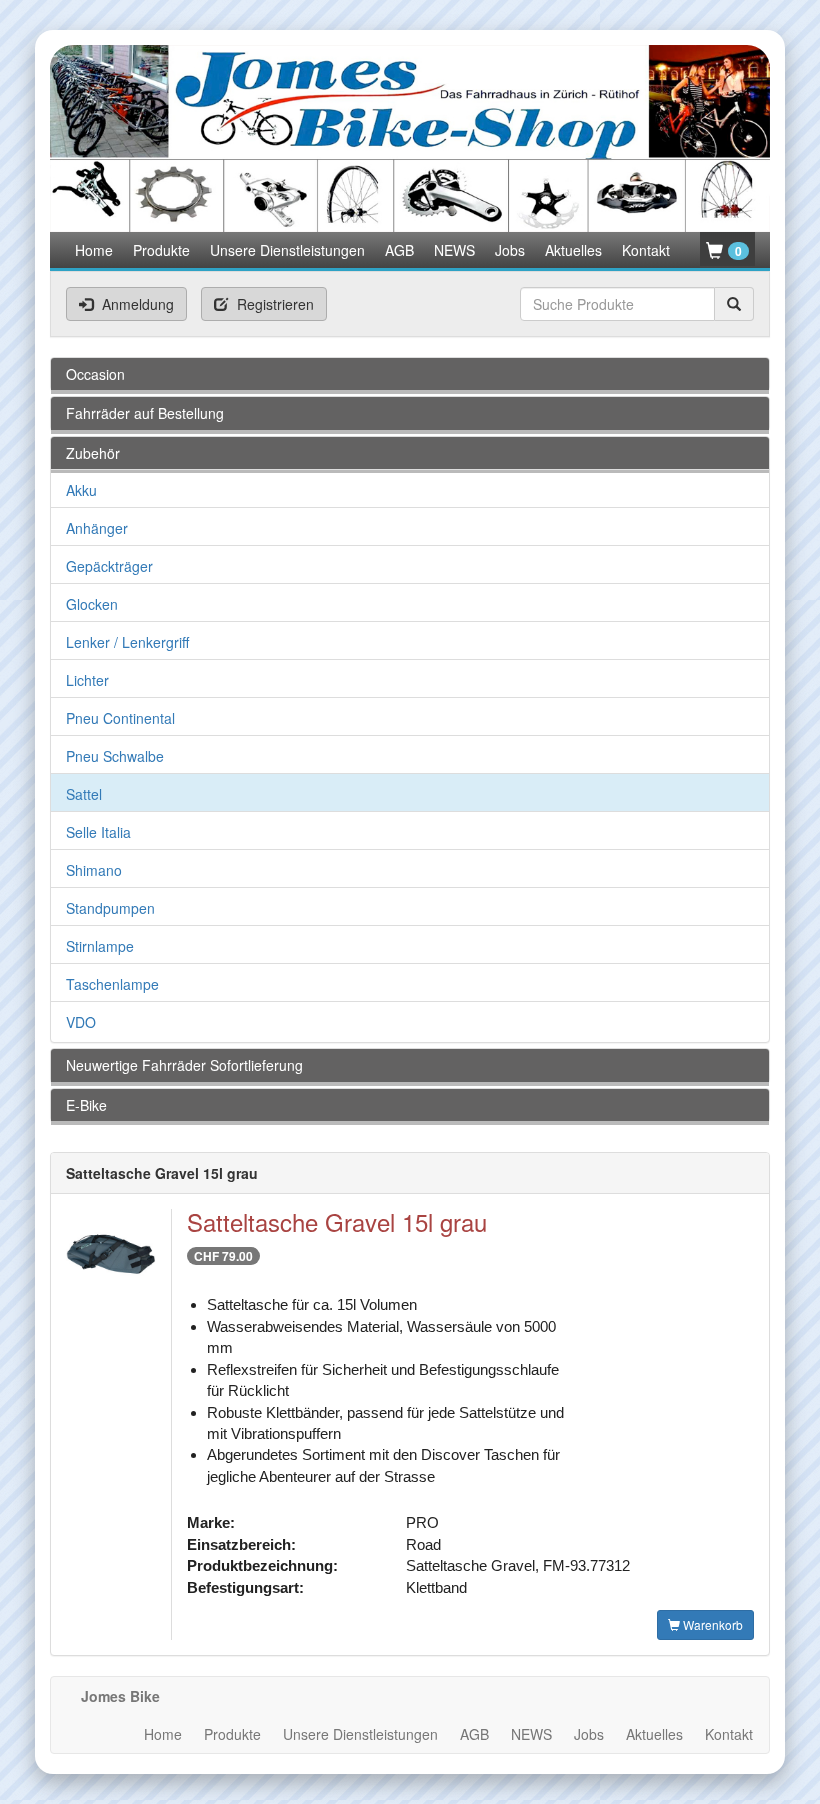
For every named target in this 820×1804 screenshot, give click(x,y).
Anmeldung (136, 304)
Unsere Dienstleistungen (287, 250)
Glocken (92, 604)
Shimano (94, 870)
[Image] (111, 1262)
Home (94, 250)
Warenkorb (711, 1624)
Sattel (84, 794)
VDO (81, 1022)
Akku (81, 490)
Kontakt (646, 250)
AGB (399, 250)
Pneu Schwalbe (115, 756)
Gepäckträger (109, 566)
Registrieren (273, 304)
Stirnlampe (100, 946)
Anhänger (97, 528)
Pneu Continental (120, 718)
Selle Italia (98, 832)
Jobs (510, 250)
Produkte (161, 250)
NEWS (454, 250)
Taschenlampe (112, 984)
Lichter (87, 680)
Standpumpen (110, 908)
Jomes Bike (120, 1696)
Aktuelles (573, 250)
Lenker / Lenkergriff (127, 642)
